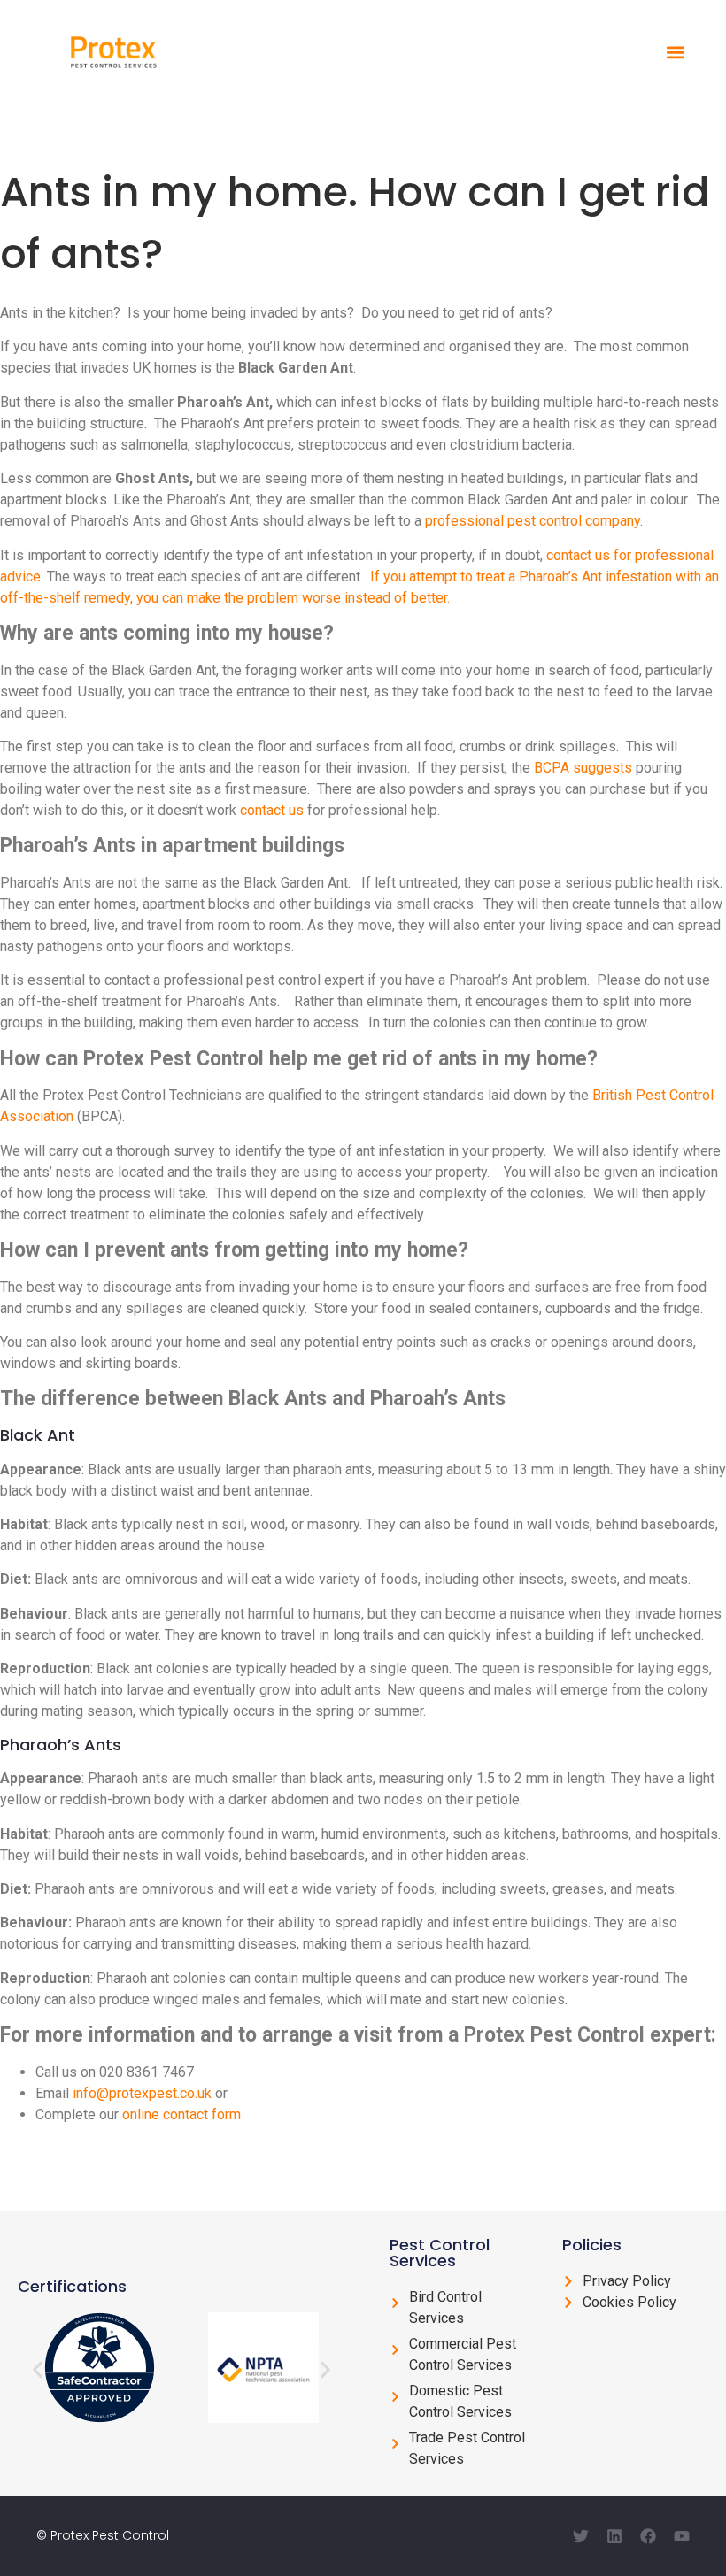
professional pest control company (533, 521)
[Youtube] (682, 2536)
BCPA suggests (583, 768)
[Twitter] (581, 2536)
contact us (272, 810)
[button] (675, 52)
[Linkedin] (614, 2536)
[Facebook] (648, 2536)
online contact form (181, 2115)
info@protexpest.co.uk (142, 2093)
